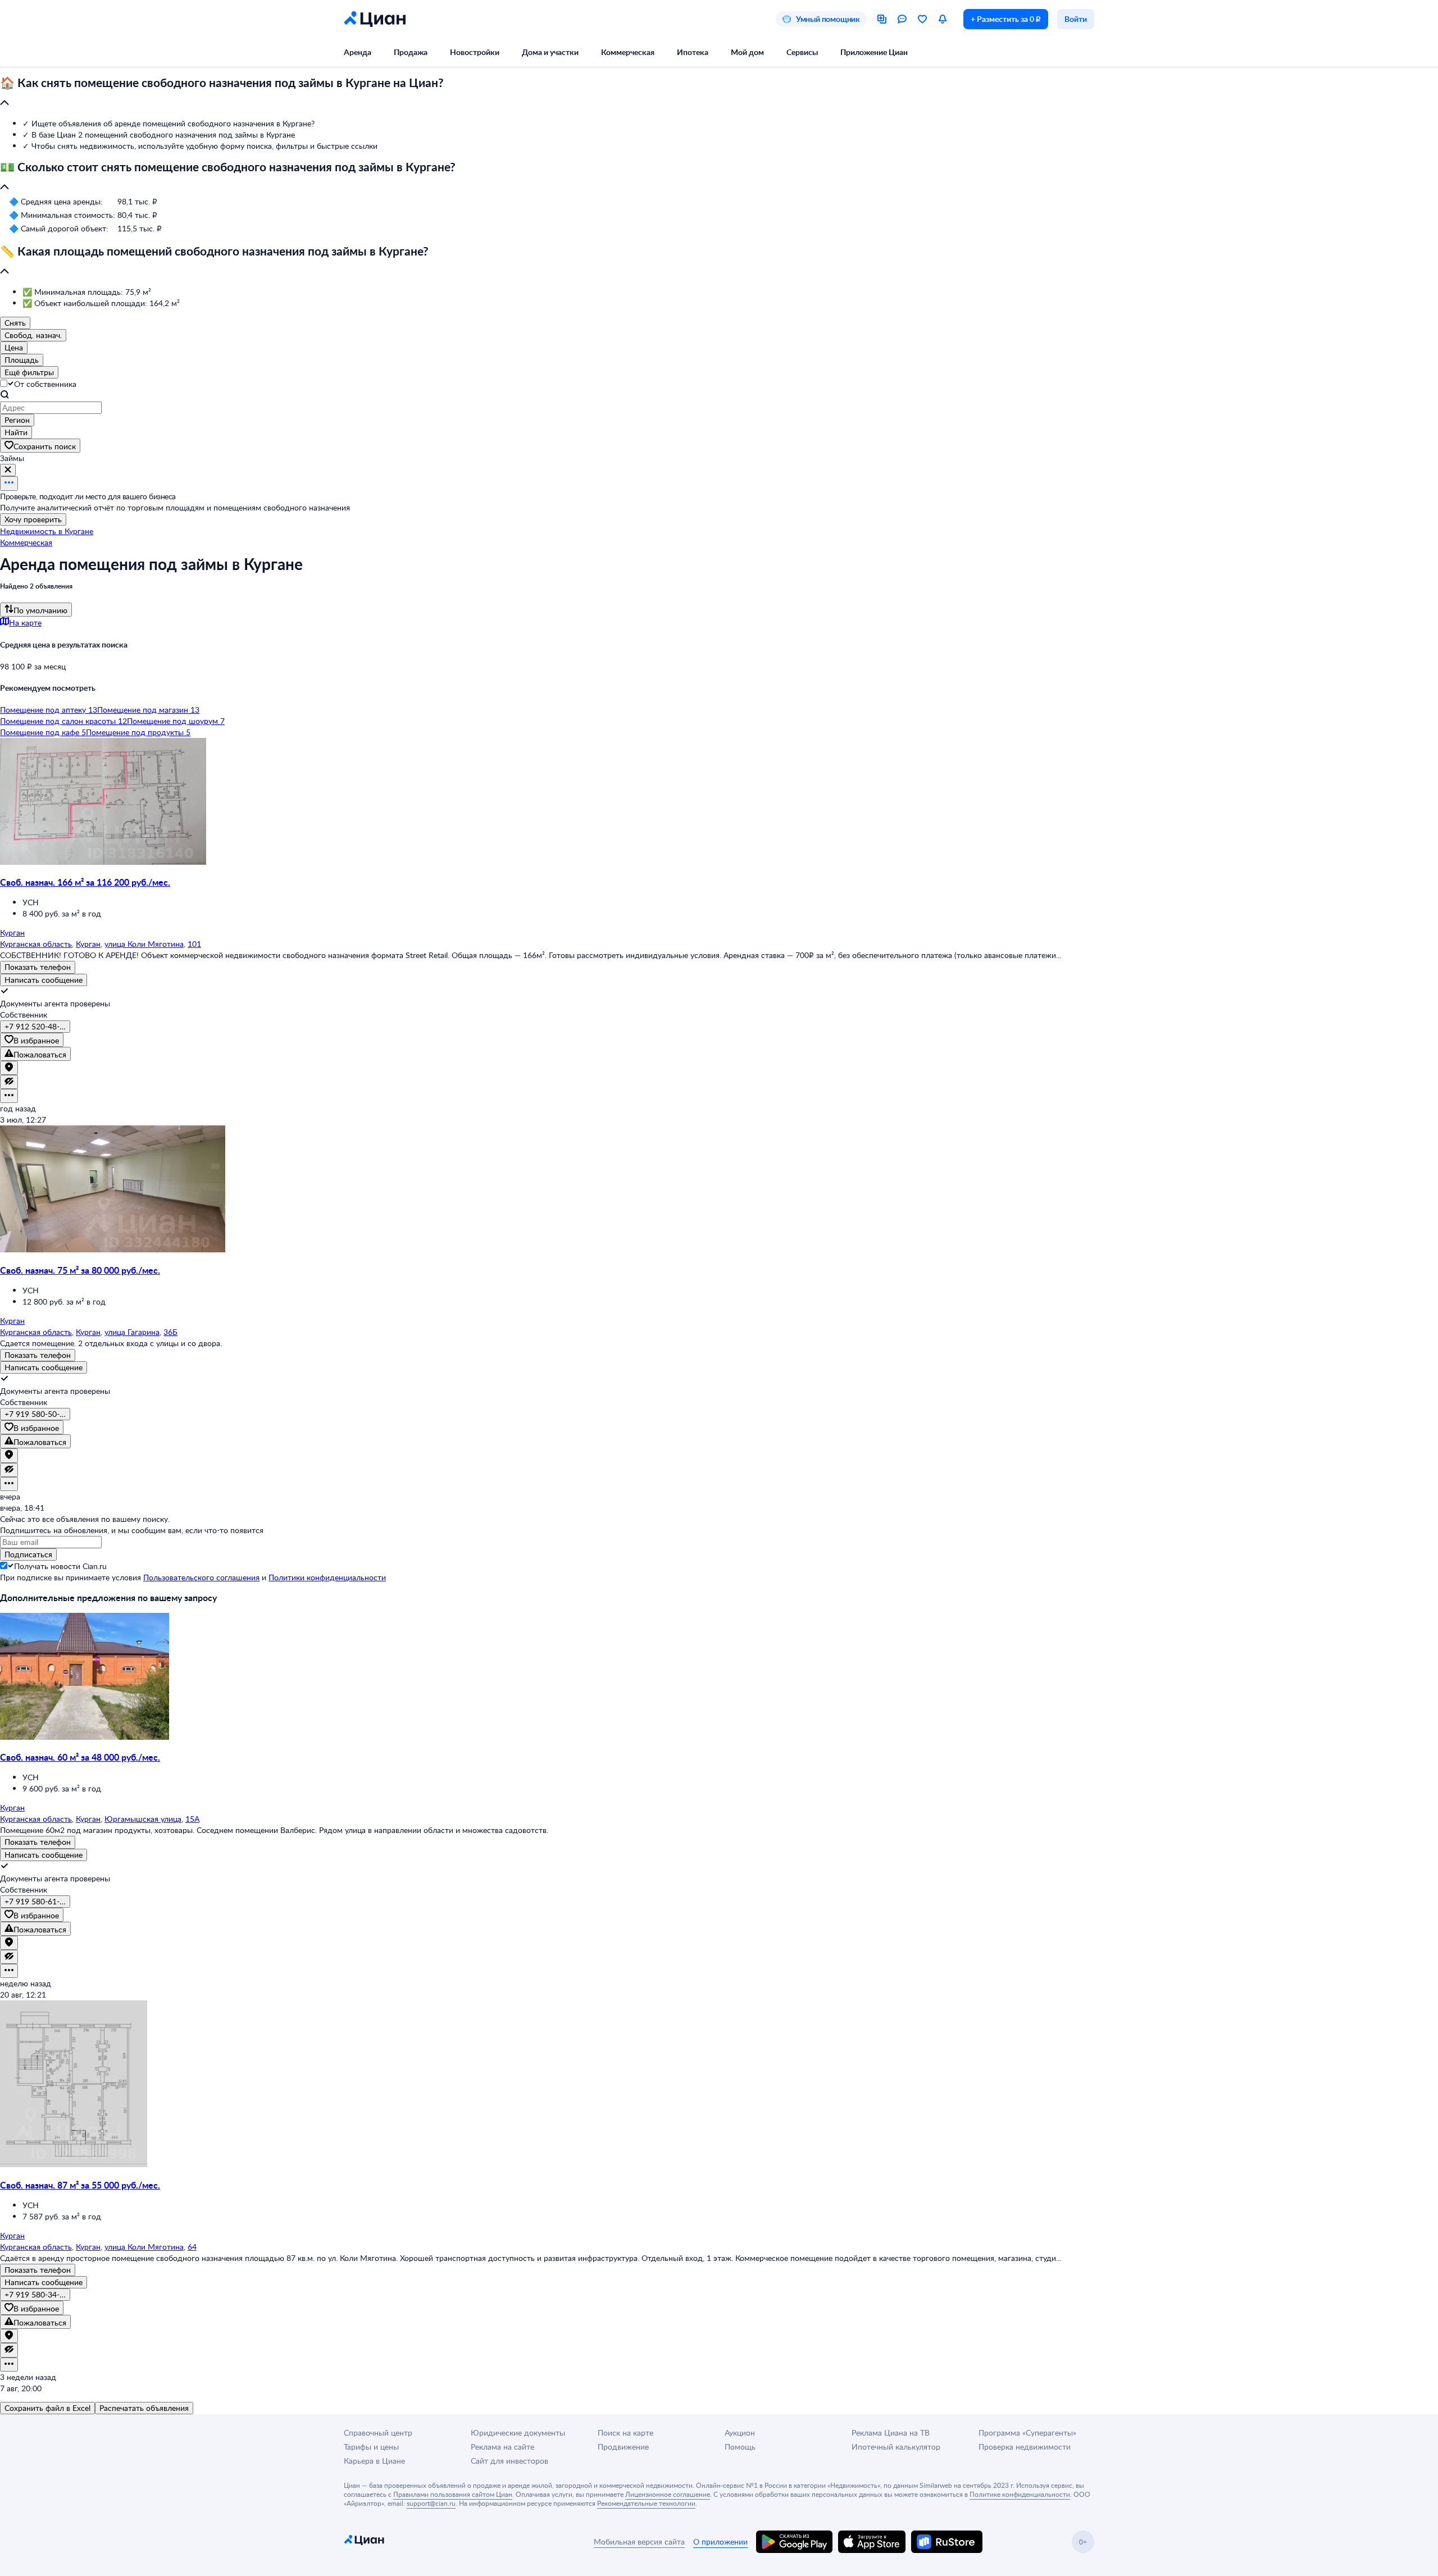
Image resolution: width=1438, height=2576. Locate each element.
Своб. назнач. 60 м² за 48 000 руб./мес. (80, 1757)
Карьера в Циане (374, 2461)
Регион (17, 420)
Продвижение (623, 2447)
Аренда (358, 52)
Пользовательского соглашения (201, 1577)
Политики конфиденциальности (327, 1577)
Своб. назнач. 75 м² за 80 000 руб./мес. (80, 1270)
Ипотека (693, 52)
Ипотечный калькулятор (896, 2447)
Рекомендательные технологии (646, 2503)
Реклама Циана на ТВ (891, 2433)
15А (192, 1819)
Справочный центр (378, 2433)
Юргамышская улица (143, 1819)
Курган (88, 944)
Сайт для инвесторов (509, 2461)
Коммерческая (628, 52)
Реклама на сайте (502, 2447)
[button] (719, 93)
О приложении (720, 2541)
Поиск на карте (625, 2433)
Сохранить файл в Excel (47, 2408)
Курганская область (36, 944)
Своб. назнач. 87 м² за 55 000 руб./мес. (80, 2185)
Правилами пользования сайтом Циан (453, 2494)
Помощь (740, 2447)
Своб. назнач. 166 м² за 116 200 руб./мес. (85, 882)
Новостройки (475, 52)
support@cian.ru (431, 2503)
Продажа (411, 52)
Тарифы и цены (371, 2447)
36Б (170, 1332)
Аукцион (740, 2433)
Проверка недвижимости (1025, 2447)
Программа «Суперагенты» (1027, 2433)
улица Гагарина (132, 1332)
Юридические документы (518, 2433)
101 (194, 944)
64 (192, 2247)
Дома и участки (550, 52)
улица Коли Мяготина (144, 944)
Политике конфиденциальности (1020, 2494)
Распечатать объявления (144, 2408)
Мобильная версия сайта (639, 2541)
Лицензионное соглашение (668, 2494)
